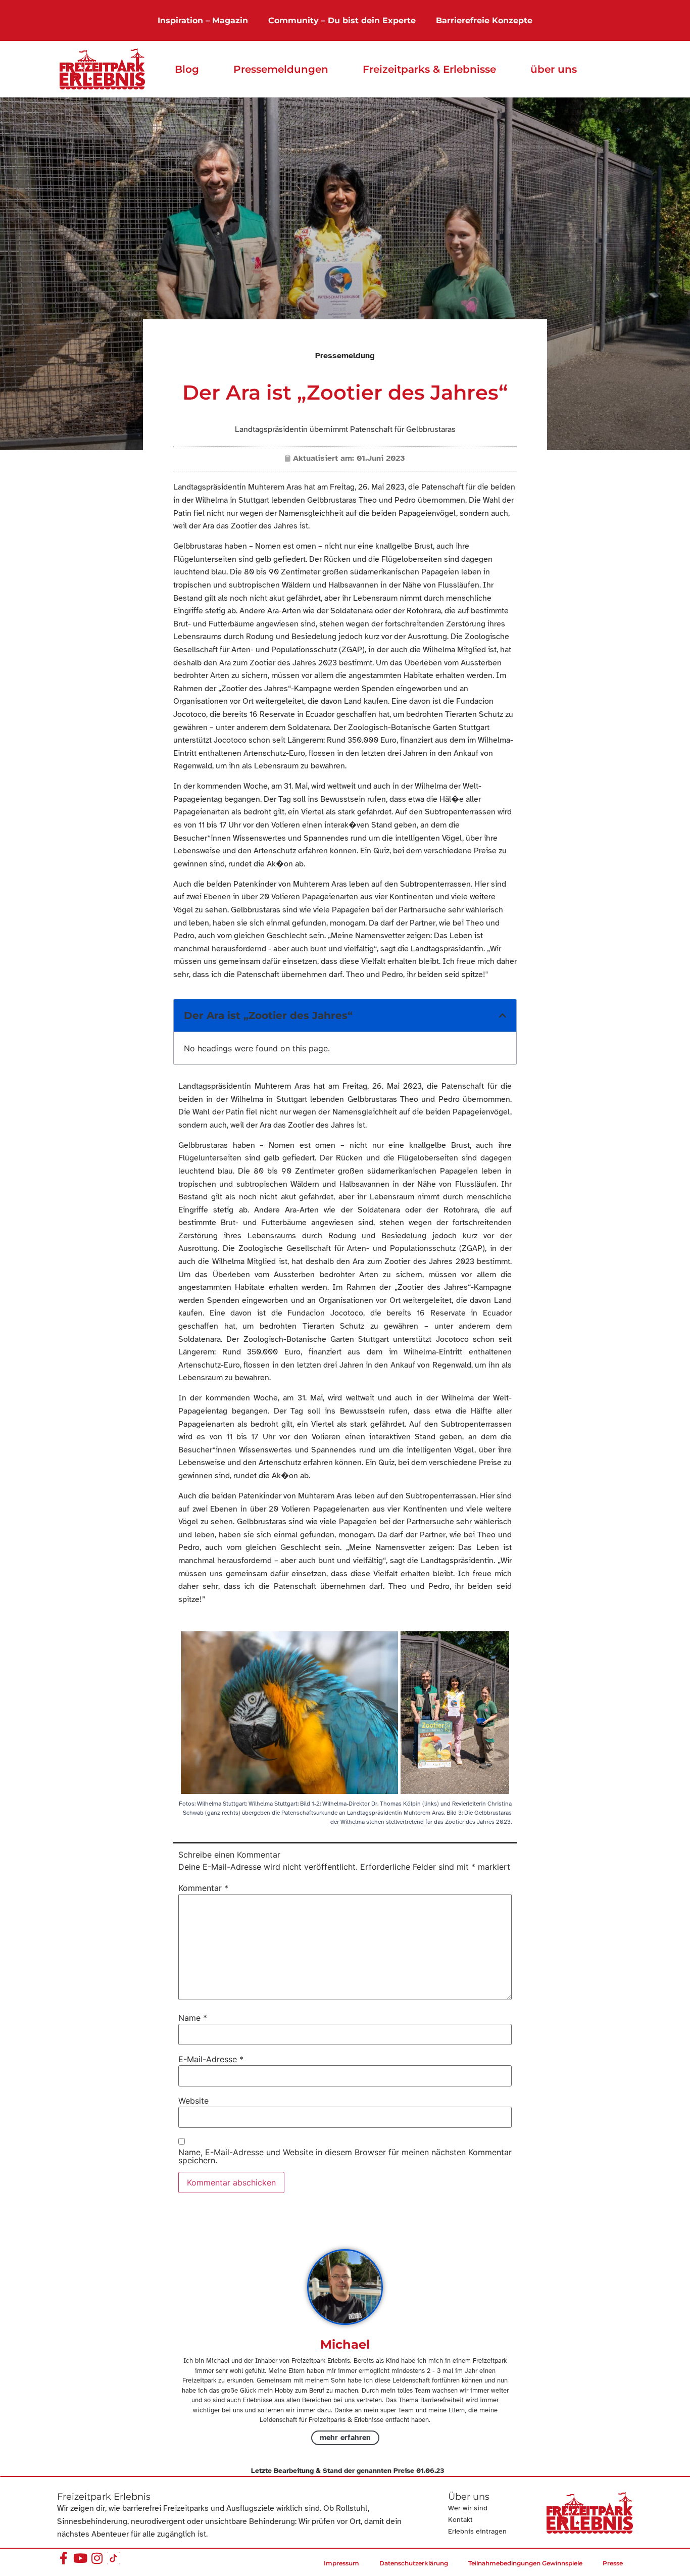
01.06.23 (430, 2471)
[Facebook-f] (63, 2558)
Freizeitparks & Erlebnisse (429, 69)
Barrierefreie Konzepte (484, 20)
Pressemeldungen (281, 69)
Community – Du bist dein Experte (342, 20)
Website (193, 2101)
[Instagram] (97, 2558)
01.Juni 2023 (381, 458)
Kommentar (203, 1888)
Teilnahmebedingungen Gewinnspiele (525, 2563)
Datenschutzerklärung (414, 2563)
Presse (613, 2563)
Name (193, 2018)
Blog (187, 69)
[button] (503, 1015)
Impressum (341, 2563)
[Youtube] (80, 2558)
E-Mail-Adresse (211, 2059)
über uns (554, 69)
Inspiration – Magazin (203, 20)
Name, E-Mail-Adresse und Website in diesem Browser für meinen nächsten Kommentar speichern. (345, 2156)
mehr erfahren (345, 2438)
